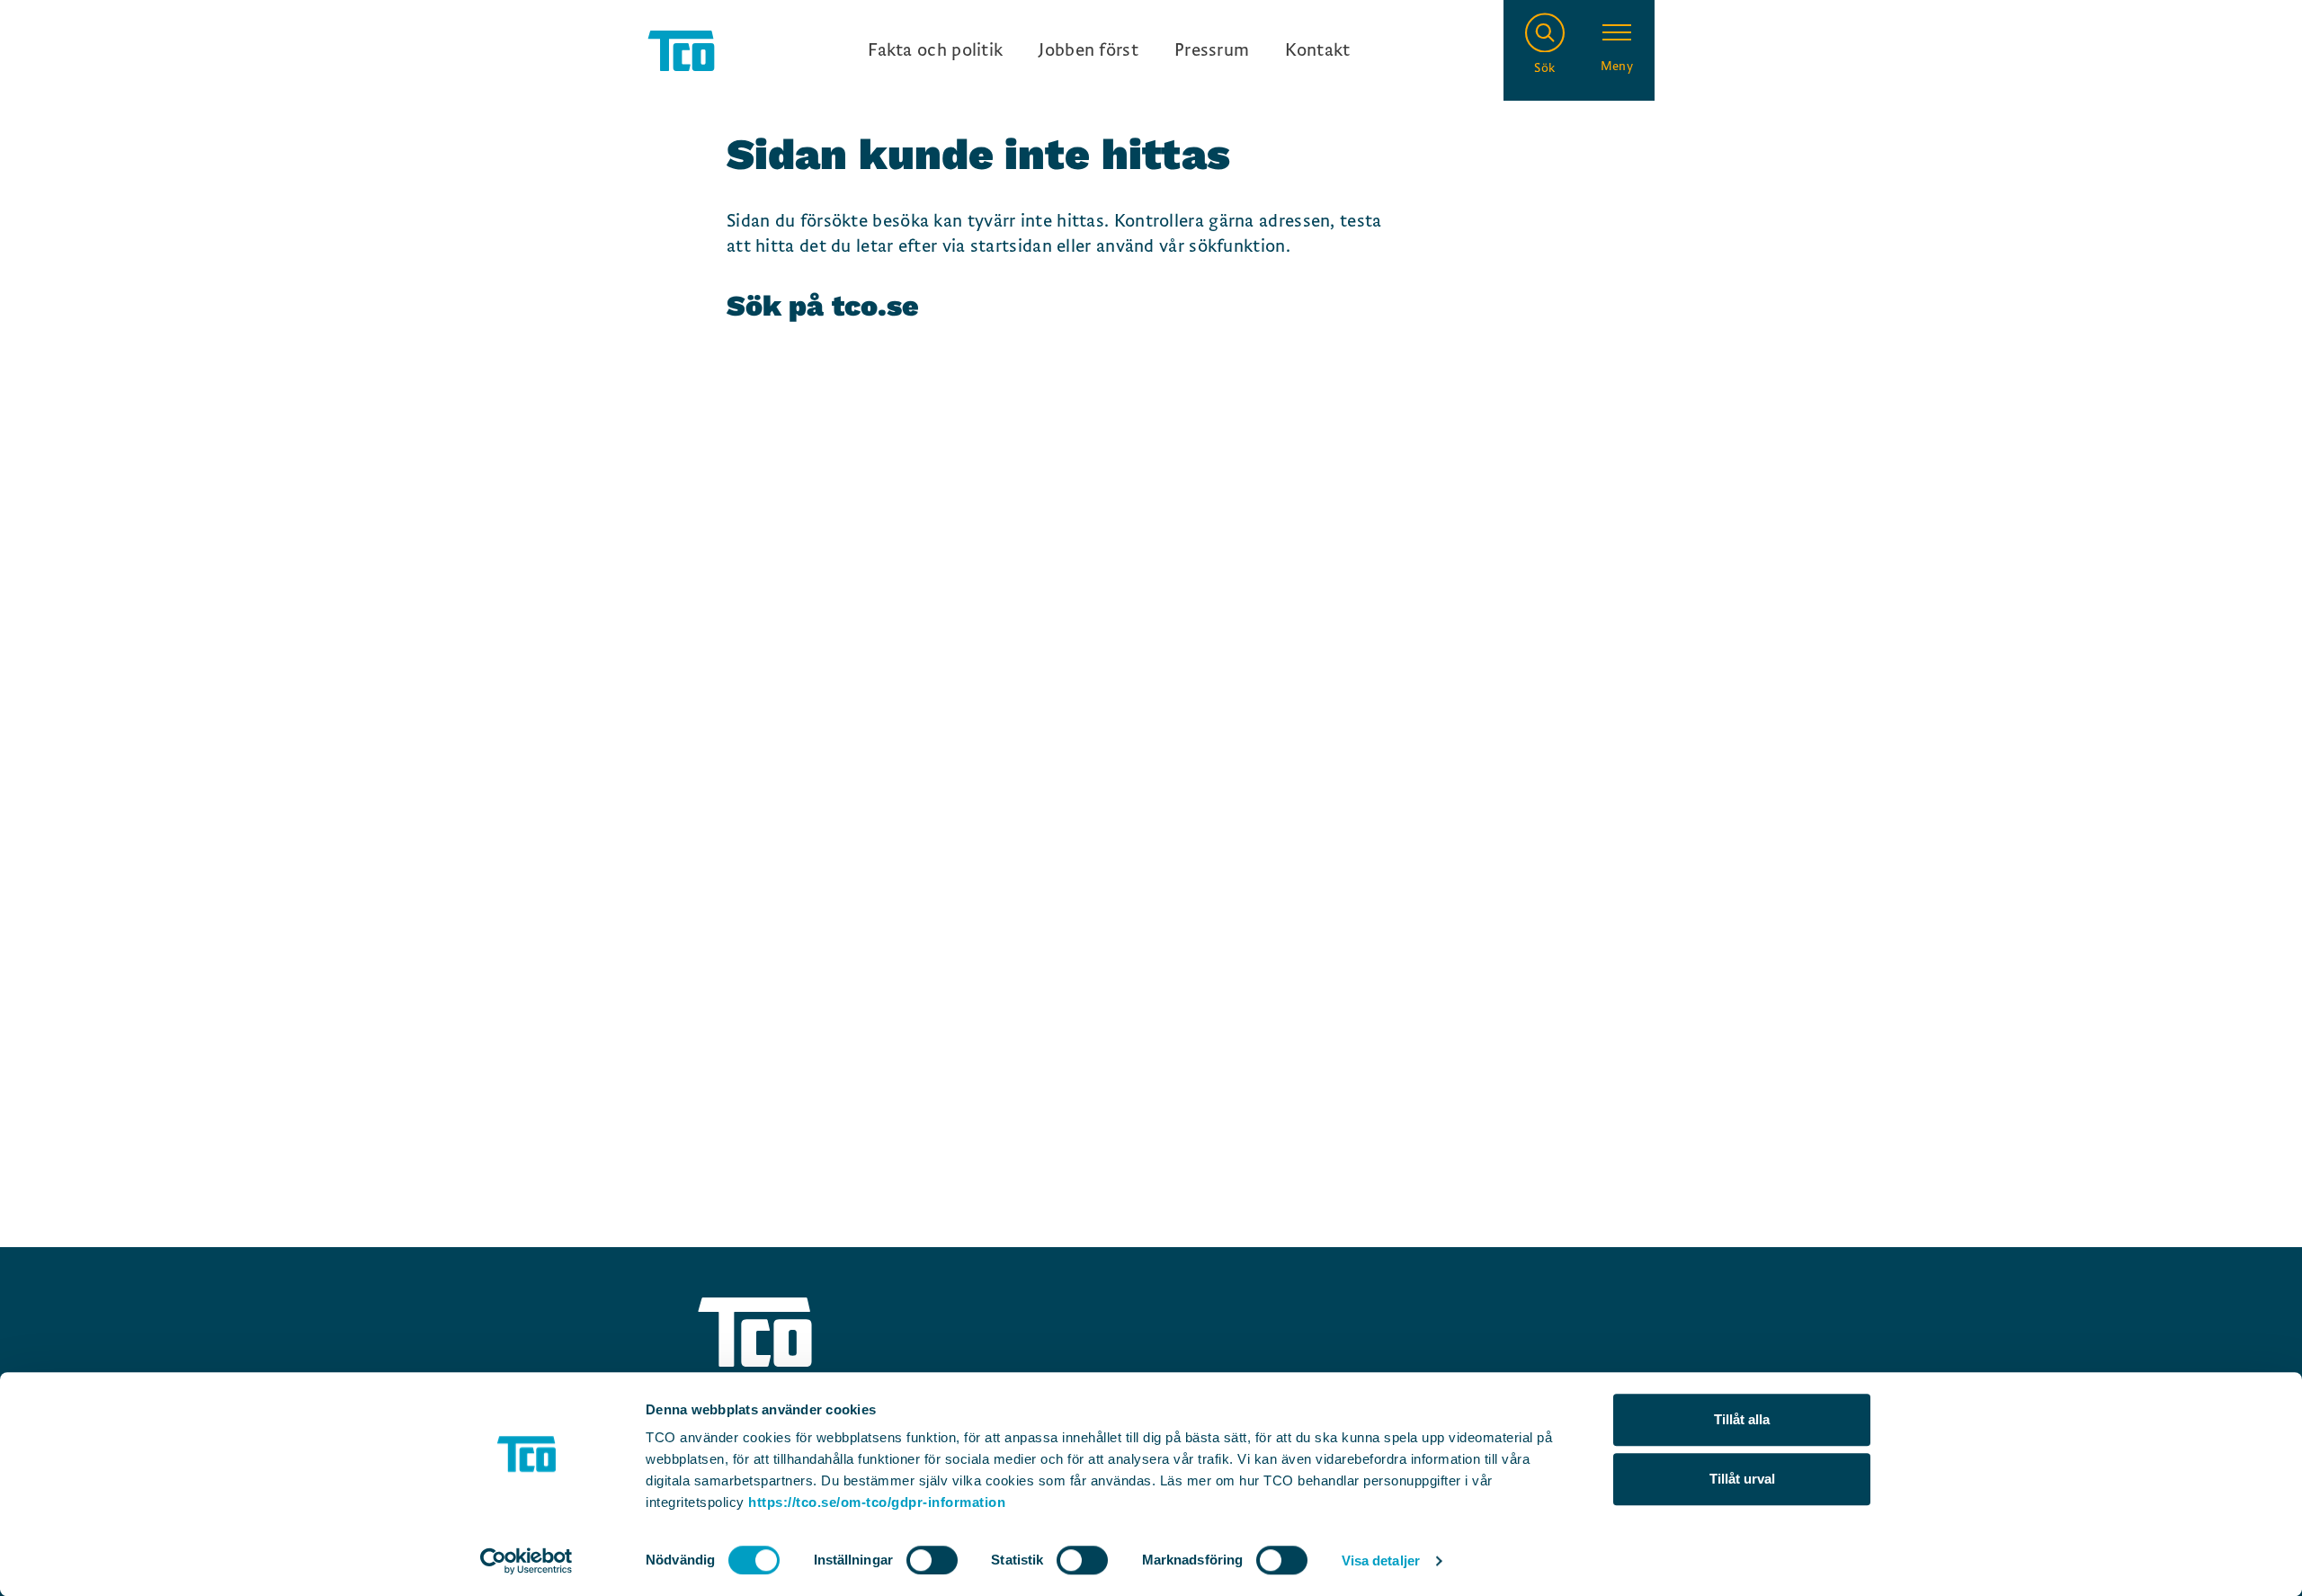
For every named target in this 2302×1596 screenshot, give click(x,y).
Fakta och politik (935, 50)
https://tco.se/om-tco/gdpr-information (877, 1502)
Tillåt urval (1742, 1479)
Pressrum (1212, 50)
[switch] (932, 1560)
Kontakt (1317, 50)
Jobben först (1089, 50)
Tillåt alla (1742, 1419)
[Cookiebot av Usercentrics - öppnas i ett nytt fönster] (526, 1561)
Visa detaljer (1381, 1560)
